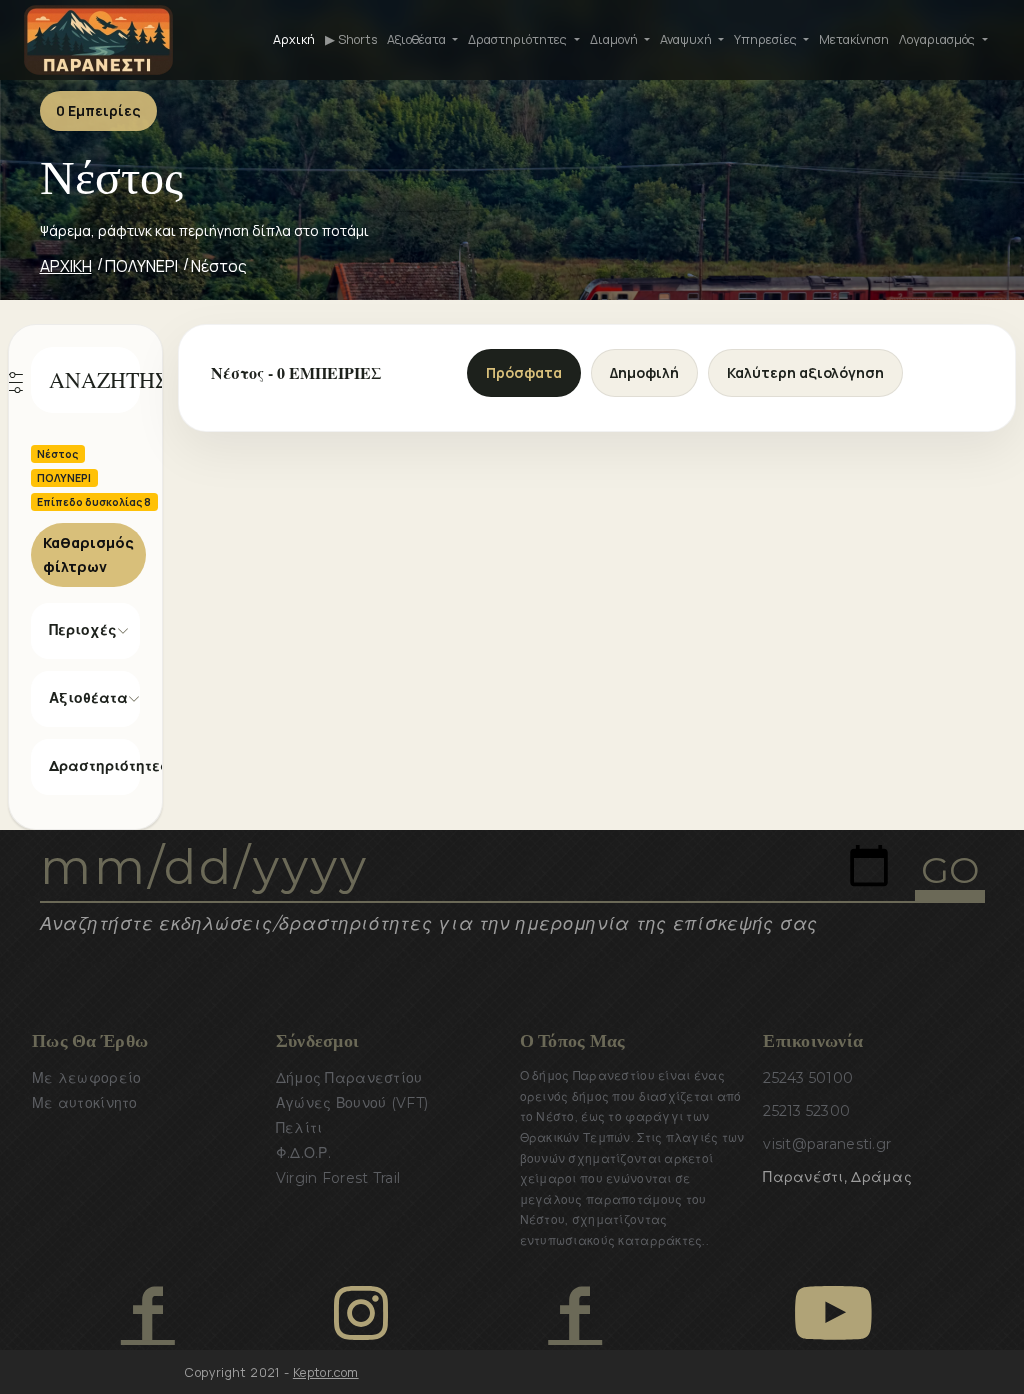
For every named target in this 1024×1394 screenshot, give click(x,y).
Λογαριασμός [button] (938, 39)
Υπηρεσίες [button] (767, 39)
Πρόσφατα (524, 372)
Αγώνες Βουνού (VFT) (352, 1103)
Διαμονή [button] (615, 39)
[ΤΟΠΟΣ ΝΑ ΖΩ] (574, 1313)
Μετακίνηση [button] (854, 39)
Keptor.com (326, 1372)
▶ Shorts (351, 39)
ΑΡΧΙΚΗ (66, 266)
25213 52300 (806, 1111)
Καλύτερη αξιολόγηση (805, 372)
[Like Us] (147, 1313)
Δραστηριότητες (95, 766)
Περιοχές (83, 630)
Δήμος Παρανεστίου (349, 1078)
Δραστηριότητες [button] (519, 39)
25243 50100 (808, 1078)
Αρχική (294, 39)
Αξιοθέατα (88, 698)
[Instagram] (361, 1313)
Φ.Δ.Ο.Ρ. (303, 1153)
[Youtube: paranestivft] (833, 1313)
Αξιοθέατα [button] (418, 39)
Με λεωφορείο (86, 1078)
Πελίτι (299, 1128)
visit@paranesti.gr (827, 1144)
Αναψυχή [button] (687, 39)
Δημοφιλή (644, 372)
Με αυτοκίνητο (85, 1103)
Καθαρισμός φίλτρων (88, 554)
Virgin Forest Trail (338, 1178)
